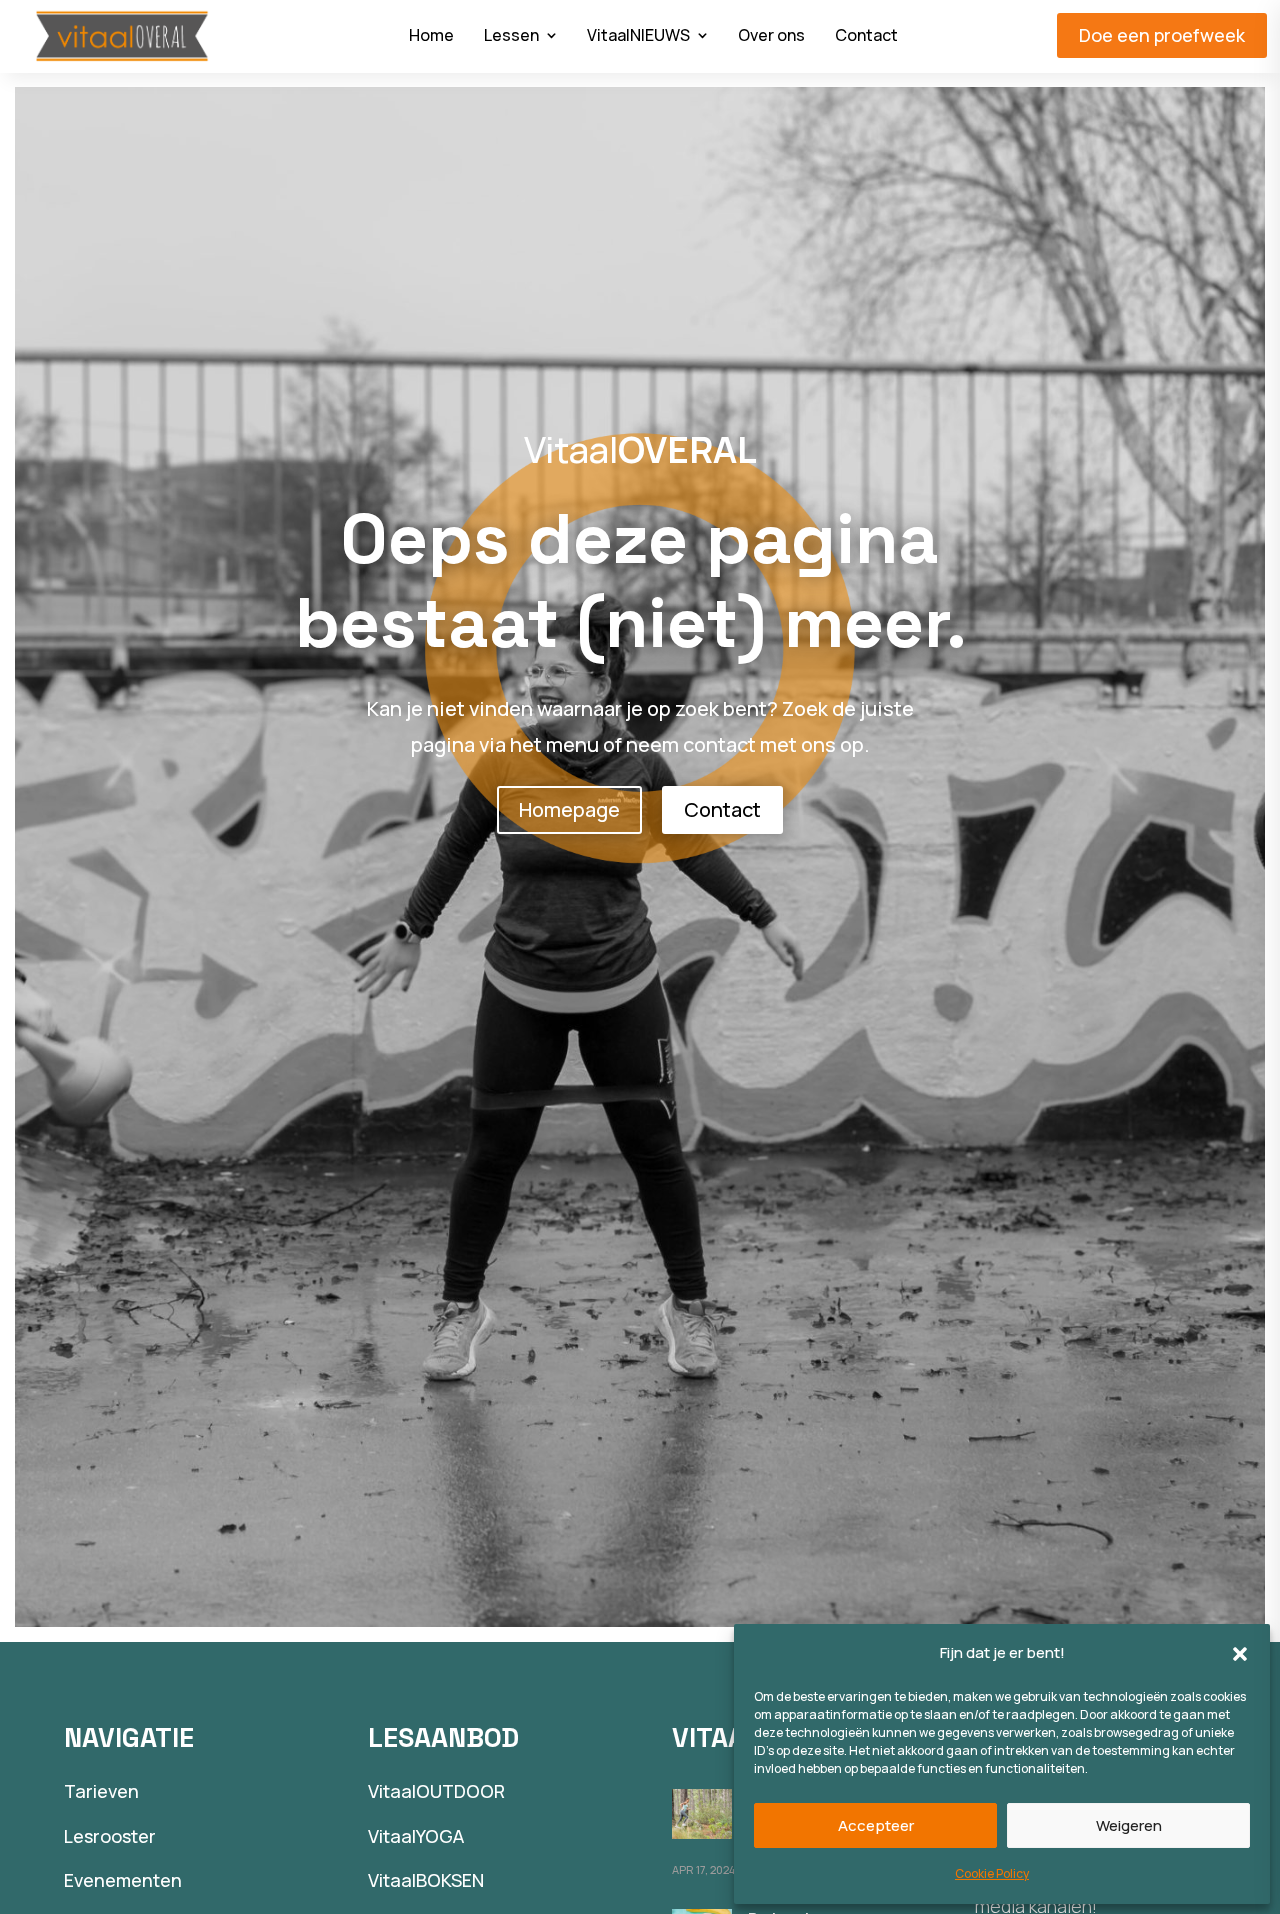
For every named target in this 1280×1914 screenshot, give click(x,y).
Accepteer (876, 1825)
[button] (1240, 1654)
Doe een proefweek (1162, 35)
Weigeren (1129, 1825)
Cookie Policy (992, 1873)
